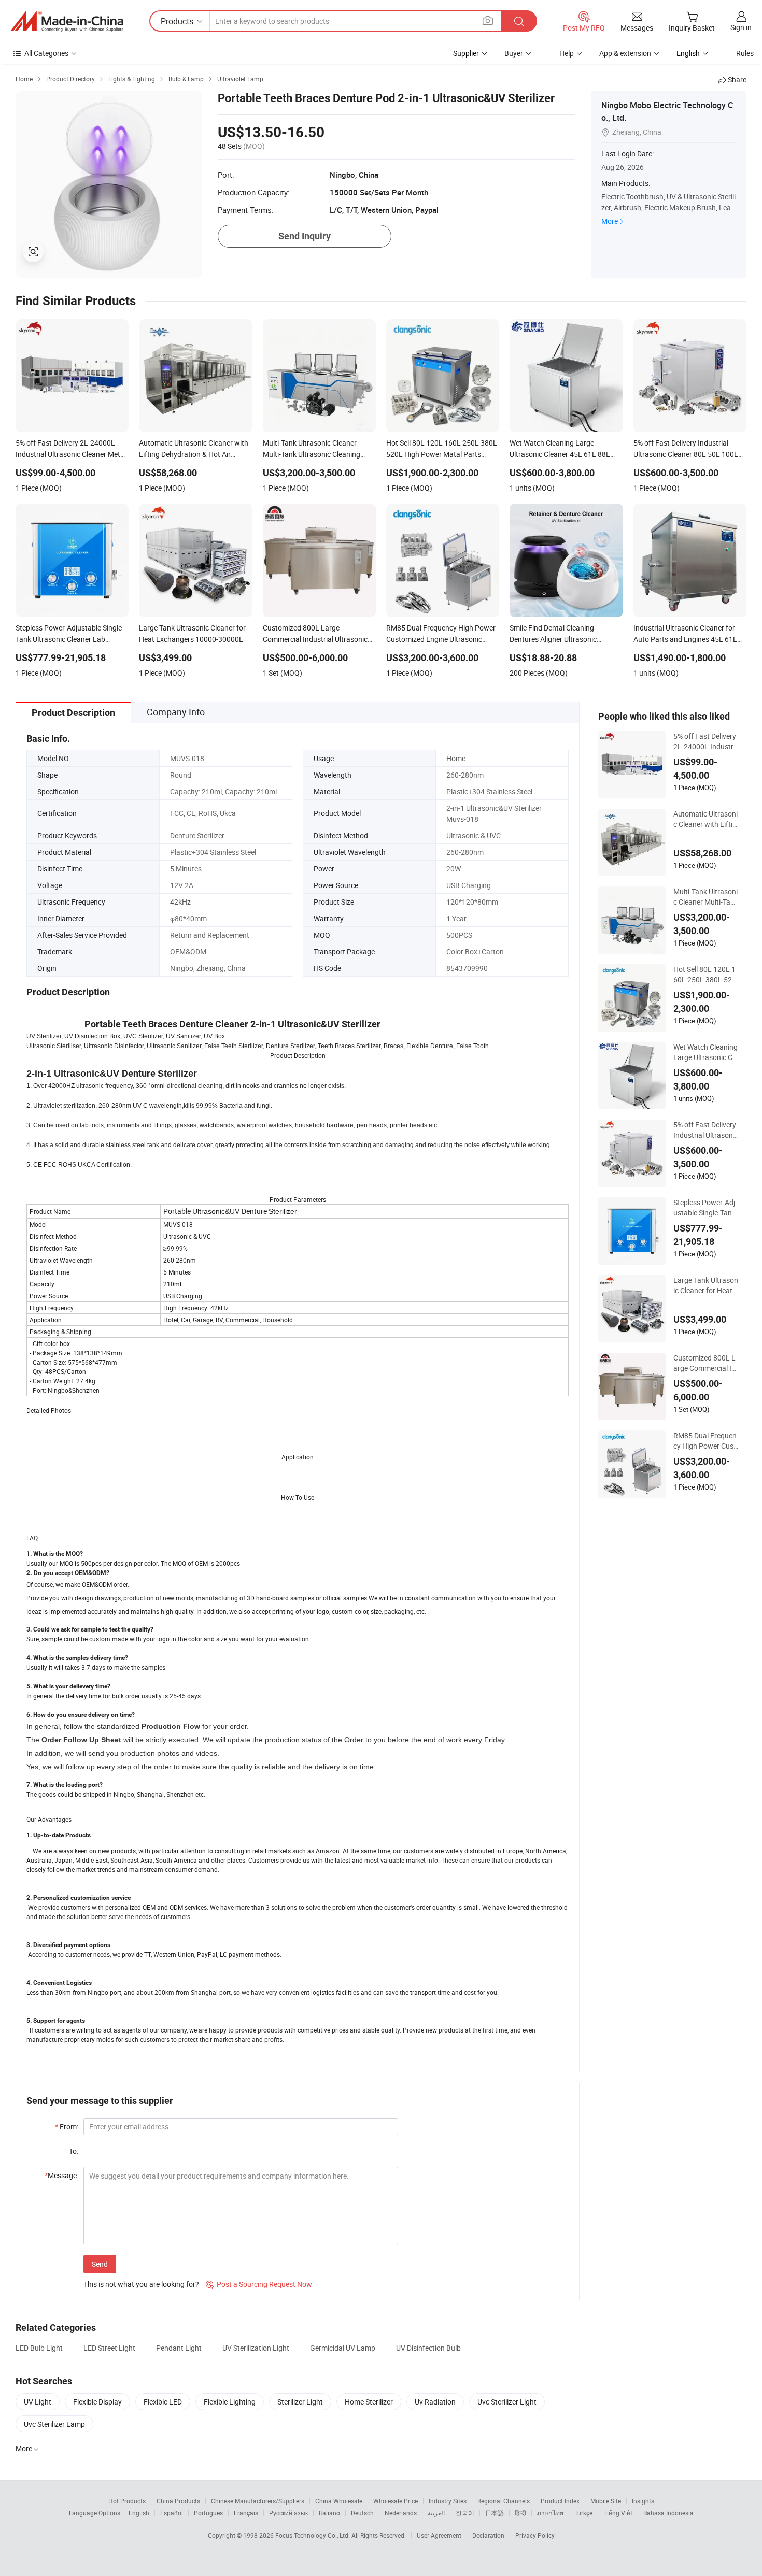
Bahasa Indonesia (668, 2513)
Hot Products (127, 2501)
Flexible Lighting (230, 2402)
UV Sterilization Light (256, 2348)
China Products (178, 2501)
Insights (643, 2501)
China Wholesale (339, 2501)
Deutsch (362, 2513)
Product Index (560, 2501)
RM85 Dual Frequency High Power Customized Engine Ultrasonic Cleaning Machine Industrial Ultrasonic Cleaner (705, 1441)
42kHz (180, 902)
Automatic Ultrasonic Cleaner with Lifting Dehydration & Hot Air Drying (706, 819)
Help (567, 53)
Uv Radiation (435, 2402)
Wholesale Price (396, 2501)
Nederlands (401, 2513)
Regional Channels (504, 2501)
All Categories (46, 53)
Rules (745, 53)
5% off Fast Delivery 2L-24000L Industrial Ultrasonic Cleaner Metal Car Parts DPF (705, 741)
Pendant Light (179, 2348)
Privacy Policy (535, 2535)
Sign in (741, 27)
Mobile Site (606, 2501)
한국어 (465, 2513)
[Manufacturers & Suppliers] (67, 21)
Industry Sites (448, 2501)
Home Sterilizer (369, 2402)
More (610, 221)
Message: (61, 2175)
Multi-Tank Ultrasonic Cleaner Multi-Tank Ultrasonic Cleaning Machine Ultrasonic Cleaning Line (706, 897)
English (139, 2513)
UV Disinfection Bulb (428, 2348)
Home (456, 758)
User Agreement (439, 2535)
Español (172, 2513)
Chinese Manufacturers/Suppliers (258, 2501)
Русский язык (288, 2513)
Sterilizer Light (300, 2402)
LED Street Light (109, 2348)
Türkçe (583, 2513)
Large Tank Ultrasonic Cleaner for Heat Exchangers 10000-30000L (706, 1285)
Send (100, 2264)
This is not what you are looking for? (141, 2284)
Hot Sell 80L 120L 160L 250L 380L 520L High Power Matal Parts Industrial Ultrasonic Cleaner (705, 975)
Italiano (329, 2513)
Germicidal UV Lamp (343, 2348)
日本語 (495, 2513)
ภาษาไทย (550, 2513)
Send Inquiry (305, 236)
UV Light (38, 2402)
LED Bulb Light (39, 2348)
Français (246, 2513)
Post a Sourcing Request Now (259, 2284)
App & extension (625, 53)
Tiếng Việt (618, 2513)
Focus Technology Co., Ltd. (313, 2535)
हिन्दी (520, 2513)
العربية (436, 2513)
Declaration (488, 2535)
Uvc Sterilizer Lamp (54, 2424)
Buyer (514, 53)
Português (208, 2513)
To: (74, 2151)
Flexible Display (97, 2402)
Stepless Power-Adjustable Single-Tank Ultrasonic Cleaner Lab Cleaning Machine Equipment (705, 1208)
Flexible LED (163, 2402)
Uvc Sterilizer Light (507, 2402)
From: (67, 2127)
